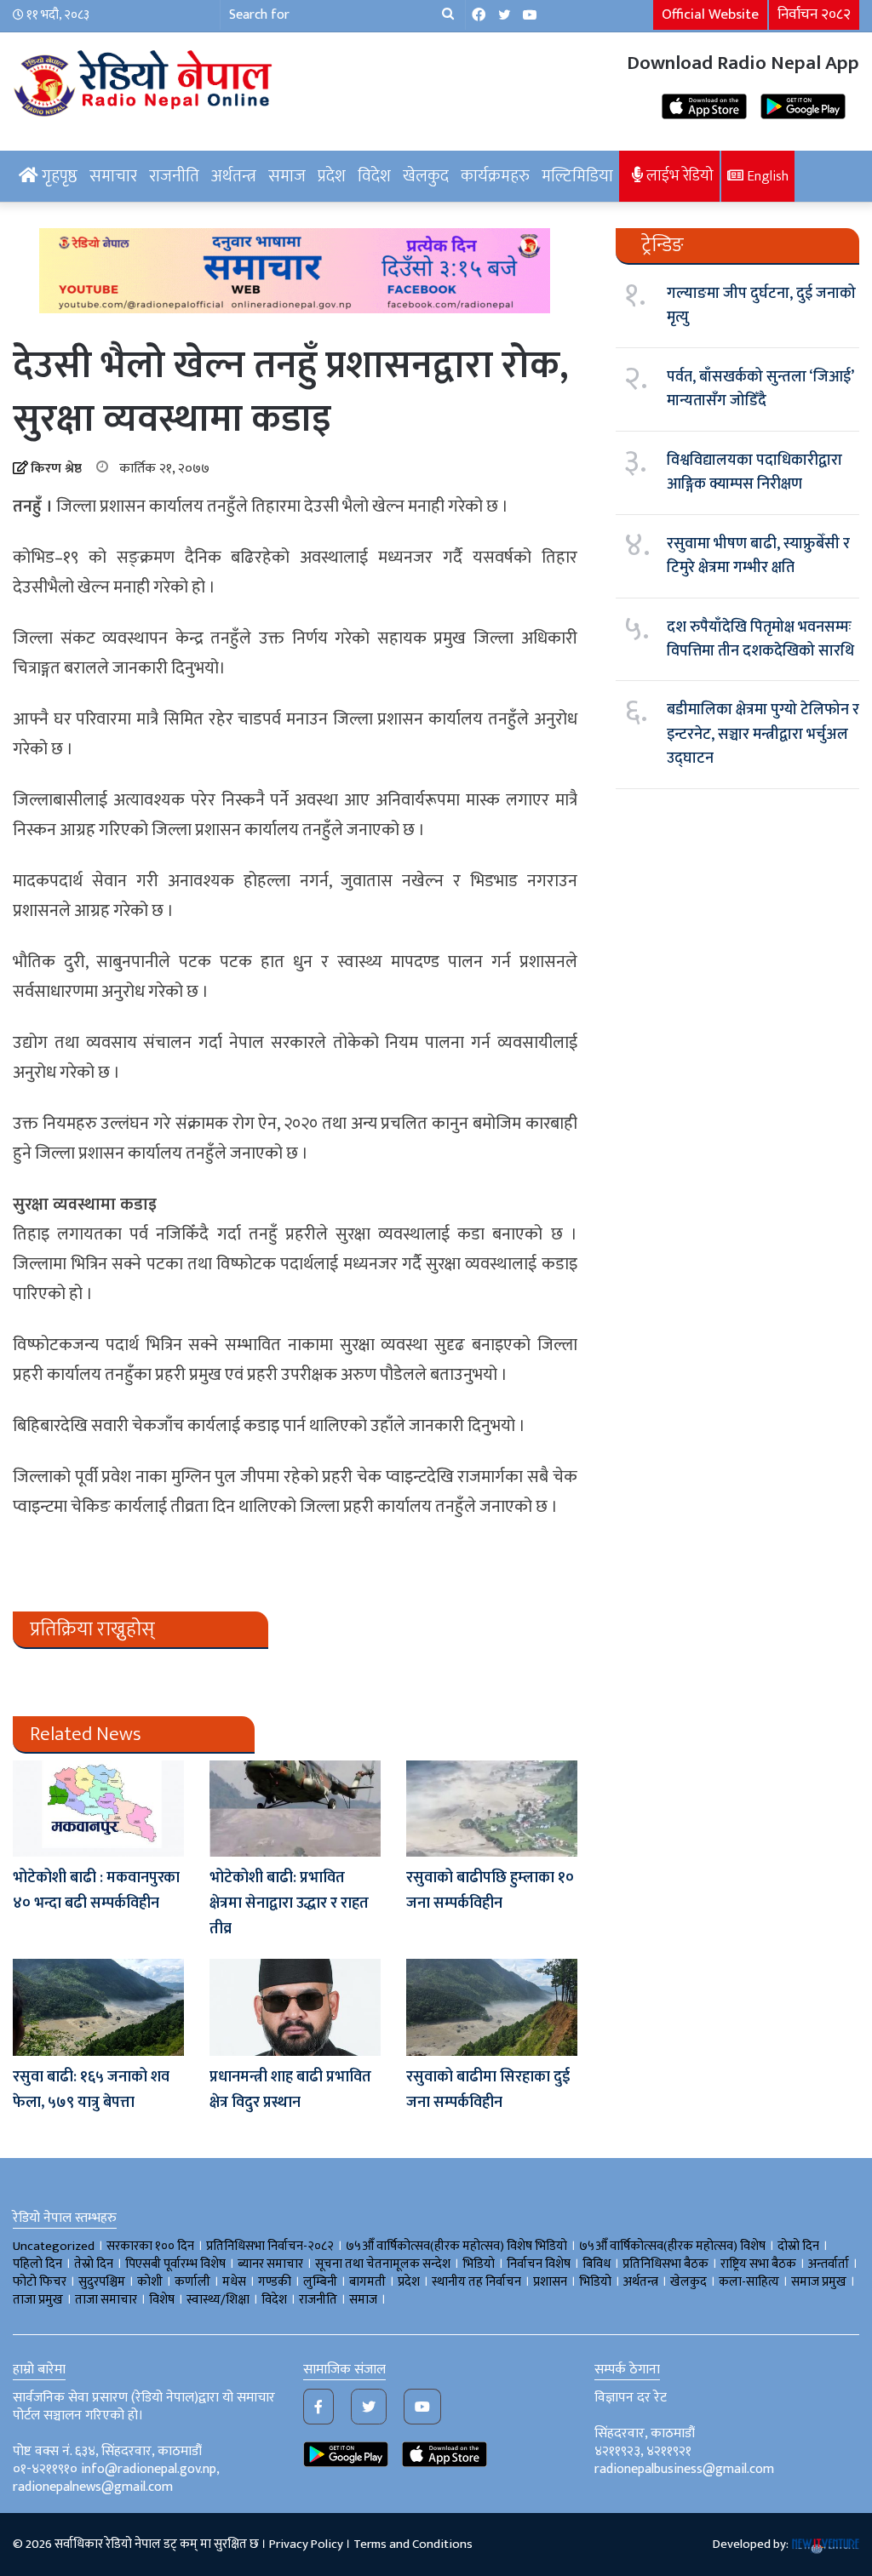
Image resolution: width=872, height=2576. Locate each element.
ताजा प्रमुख (38, 2300)
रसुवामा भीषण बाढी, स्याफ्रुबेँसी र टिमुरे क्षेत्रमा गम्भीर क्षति (758, 556)
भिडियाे (479, 2264)
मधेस (234, 2282)
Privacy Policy (306, 2544)
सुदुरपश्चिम (102, 2282)
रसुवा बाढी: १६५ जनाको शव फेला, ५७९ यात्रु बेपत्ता (91, 2090)
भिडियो (595, 2282)
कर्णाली (192, 2282)
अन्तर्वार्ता (829, 2264)
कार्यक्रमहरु (495, 176)
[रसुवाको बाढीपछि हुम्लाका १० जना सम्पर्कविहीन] (492, 1809)
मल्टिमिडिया (577, 176)
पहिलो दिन (37, 2264)
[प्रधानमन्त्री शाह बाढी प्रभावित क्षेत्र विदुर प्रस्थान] (295, 2007)
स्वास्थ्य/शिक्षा (218, 2300)
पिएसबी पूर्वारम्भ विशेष (175, 2264)
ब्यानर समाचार (270, 2264)
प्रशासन (550, 2282)
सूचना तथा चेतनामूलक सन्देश (383, 2264)
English (766, 176)
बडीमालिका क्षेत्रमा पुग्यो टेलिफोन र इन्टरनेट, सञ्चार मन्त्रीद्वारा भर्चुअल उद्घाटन (763, 734)
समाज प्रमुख (819, 2282)
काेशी (150, 2282)
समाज (287, 176)
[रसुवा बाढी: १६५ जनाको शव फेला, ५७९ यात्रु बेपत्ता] (98, 2007)
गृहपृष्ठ (58, 176)
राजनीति (174, 176)
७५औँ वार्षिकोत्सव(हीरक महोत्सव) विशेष (672, 2246)
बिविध (597, 2264)
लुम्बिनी (320, 2282)
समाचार (113, 176)
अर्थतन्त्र (234, 176)
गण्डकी (275, 2282)
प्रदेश (332, 176)
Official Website (710, 14)
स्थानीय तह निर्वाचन (476, 2282)
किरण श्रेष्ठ (56, 469)
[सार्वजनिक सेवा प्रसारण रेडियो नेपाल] (145, 81)
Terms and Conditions (413, 2544)
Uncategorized (54, 2246)
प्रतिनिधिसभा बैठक (665, 2264)
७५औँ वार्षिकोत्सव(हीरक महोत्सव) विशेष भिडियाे (456, 2246)
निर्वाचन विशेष (539, 2264)
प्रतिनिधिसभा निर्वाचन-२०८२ (270, 2246)
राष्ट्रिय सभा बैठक (758, 2264)
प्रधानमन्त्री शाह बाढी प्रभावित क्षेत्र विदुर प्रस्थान (290, 2090)
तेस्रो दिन (94, 2264)
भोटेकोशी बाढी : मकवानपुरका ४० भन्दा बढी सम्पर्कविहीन (96, 1891)
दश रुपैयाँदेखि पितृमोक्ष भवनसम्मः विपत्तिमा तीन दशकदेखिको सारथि (760, 639)
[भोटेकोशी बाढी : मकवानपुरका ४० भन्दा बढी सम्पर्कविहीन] (98, 1809)
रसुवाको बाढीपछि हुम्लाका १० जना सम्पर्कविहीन (490, 1891)
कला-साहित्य (749, 2282)
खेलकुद (426, 176)
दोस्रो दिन (798, 2246)
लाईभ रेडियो (678, 176)
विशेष (162, 2300)
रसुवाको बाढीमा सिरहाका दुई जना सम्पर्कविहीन (488, 2090)
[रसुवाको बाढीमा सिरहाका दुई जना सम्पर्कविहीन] (492, 2007)
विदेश (374, 176)
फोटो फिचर (40, 2282)
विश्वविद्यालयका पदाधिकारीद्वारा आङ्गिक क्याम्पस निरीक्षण (754, 472)
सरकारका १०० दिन (150, 2246)
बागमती (367, 2282)
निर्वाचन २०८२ (814, 14)
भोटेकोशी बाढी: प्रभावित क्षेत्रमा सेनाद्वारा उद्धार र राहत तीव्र (289, 1903)
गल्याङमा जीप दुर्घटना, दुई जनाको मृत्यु (761, 306)
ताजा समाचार (106, 2300)
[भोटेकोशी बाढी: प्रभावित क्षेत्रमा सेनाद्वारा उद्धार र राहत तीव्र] (295, 1809)
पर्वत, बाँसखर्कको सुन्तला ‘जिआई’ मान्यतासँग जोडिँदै (760, 389)
